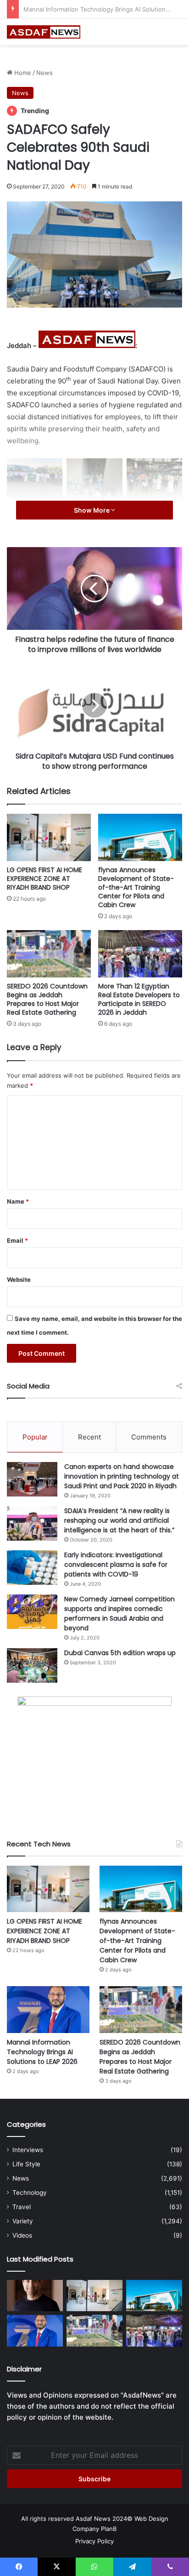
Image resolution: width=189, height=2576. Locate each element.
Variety (23, 2221)
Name (18, 1201)
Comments (149, 1437)
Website (19, 1279)
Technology (30, 2193)
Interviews (28, 2150)
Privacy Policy (94, 2541)
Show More (92, 510)
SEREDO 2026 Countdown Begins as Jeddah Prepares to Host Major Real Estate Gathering (47, 999)
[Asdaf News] (44, 32)
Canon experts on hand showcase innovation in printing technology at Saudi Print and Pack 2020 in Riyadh (122, 1476)
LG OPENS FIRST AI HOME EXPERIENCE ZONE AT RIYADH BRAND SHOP (44, 879)
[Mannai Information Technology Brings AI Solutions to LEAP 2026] (48, 2009)
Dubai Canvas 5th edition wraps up (120, 1653)
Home (22, 73)
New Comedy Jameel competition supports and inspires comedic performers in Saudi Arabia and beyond (120, 1614)
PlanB (109, 2529)
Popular (35, 1437)
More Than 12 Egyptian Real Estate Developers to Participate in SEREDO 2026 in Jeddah (139, 999)
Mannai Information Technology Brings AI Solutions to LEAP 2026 (42, 2052)
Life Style (26, 2164)
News (44, 73)
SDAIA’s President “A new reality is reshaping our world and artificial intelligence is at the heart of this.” (119, 1520)
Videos (22, 2235)
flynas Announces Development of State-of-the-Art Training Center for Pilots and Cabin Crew (136, 887)
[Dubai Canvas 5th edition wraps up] (32, 1665)
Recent (89, 1437)
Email (17, 1240)
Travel (22, 2207)
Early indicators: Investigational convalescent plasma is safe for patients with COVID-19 (116, 1565)
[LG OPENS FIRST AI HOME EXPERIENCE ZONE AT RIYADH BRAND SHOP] (49, 837)
